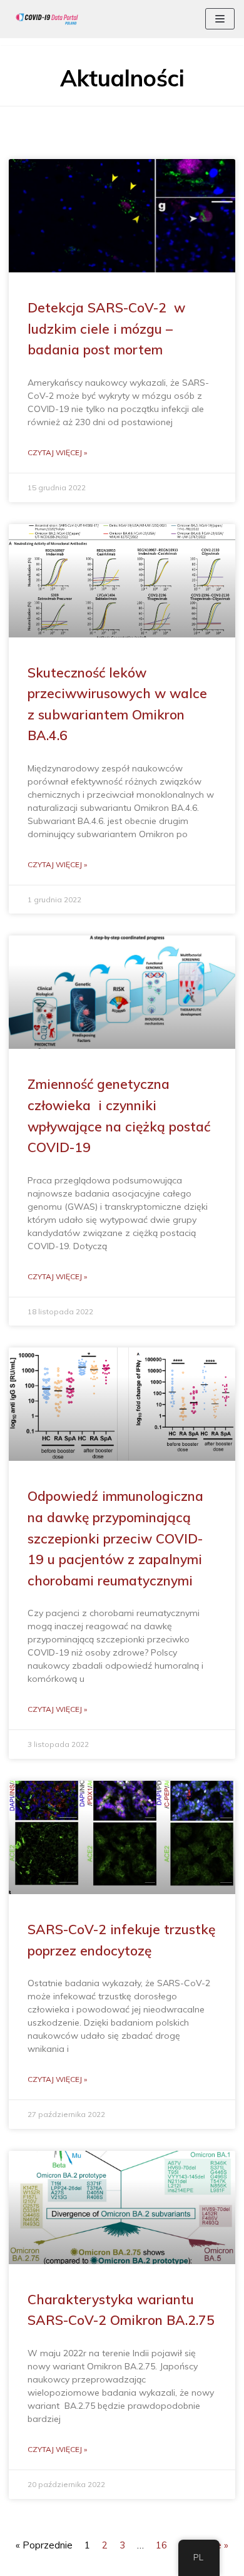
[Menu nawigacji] (220, 19)
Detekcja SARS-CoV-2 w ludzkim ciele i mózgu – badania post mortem (106, 328)
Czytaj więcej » (57, 452)
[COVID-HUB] (47, 19)
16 (161, 2545)
